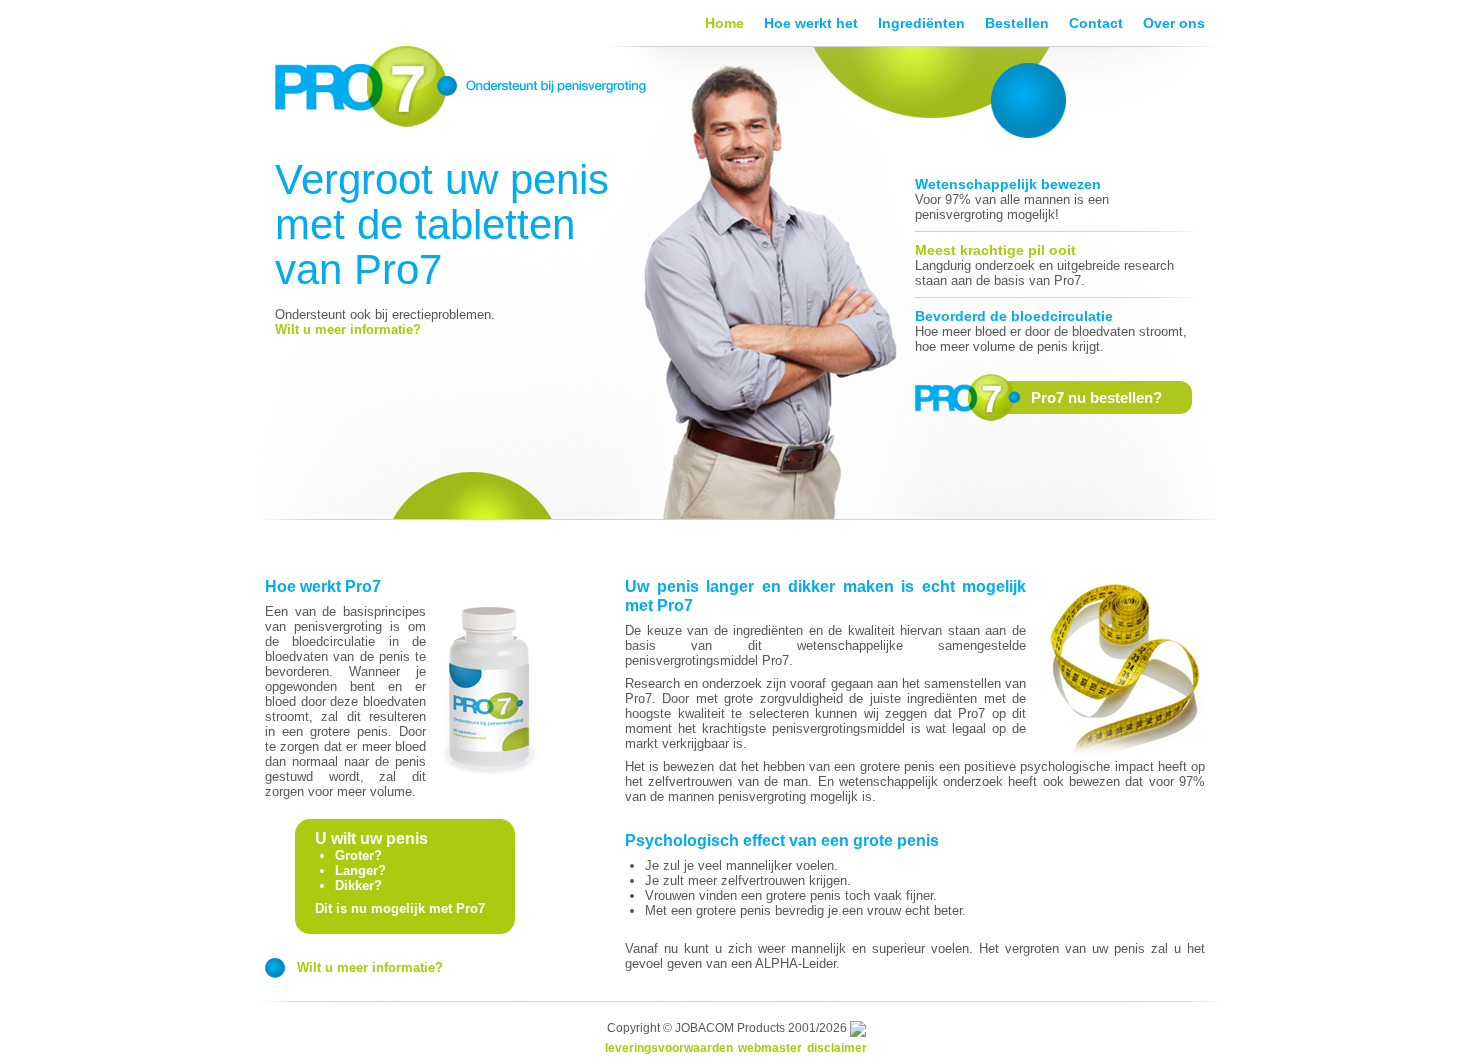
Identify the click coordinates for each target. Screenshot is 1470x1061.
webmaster (770, 1048)
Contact (1096, 23)
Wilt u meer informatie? (348, 329)
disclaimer (837, 1048)
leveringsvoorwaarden (669, 1048)
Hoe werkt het (811, 23)
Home (724, 23)
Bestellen (1017, 23)
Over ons (1174, 23)
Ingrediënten (921, 23)
